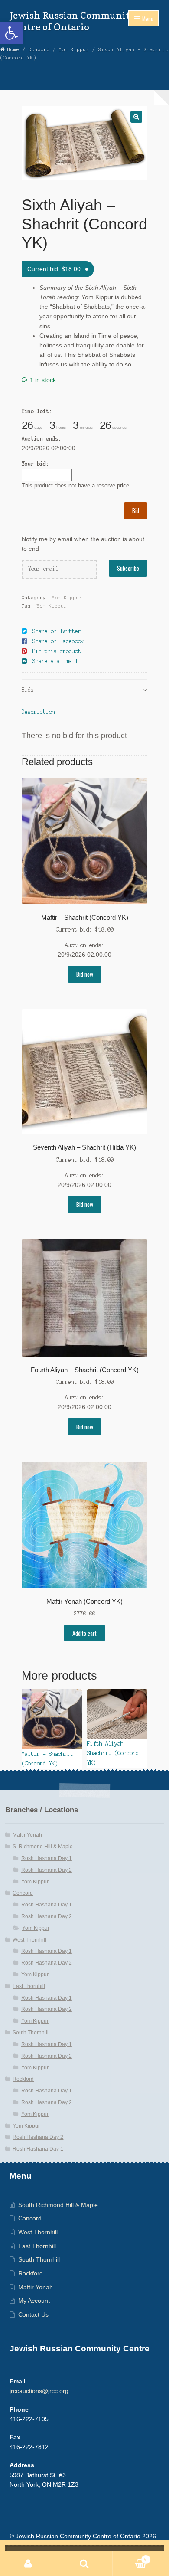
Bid (136, 510)
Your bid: (35, 464)
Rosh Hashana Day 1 (47, 1858)
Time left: (37, 411)
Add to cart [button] (84, 1633)
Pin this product (57, 651)
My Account (34, 2301)
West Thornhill (29, 1940)
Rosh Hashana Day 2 (47, 1870)
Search (84, 2563)
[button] (11, 33)
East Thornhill (29, 1986)
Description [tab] (38, 712)
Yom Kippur (74, 49)
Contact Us (33, 2315)
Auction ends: (41, 439)
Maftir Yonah (27, 1835)
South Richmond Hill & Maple (58, 2205)
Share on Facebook (58, 641)
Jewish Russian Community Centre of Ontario (73, 21)
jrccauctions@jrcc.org (39, 2391)
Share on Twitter (57, 631)
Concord (39, 49)
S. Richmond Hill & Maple (43, 1847)
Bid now (85, 974)
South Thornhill (31, 2033)
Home (13, 49)
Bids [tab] (28, 690)
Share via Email (55, 661)
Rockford (23, 2079)
